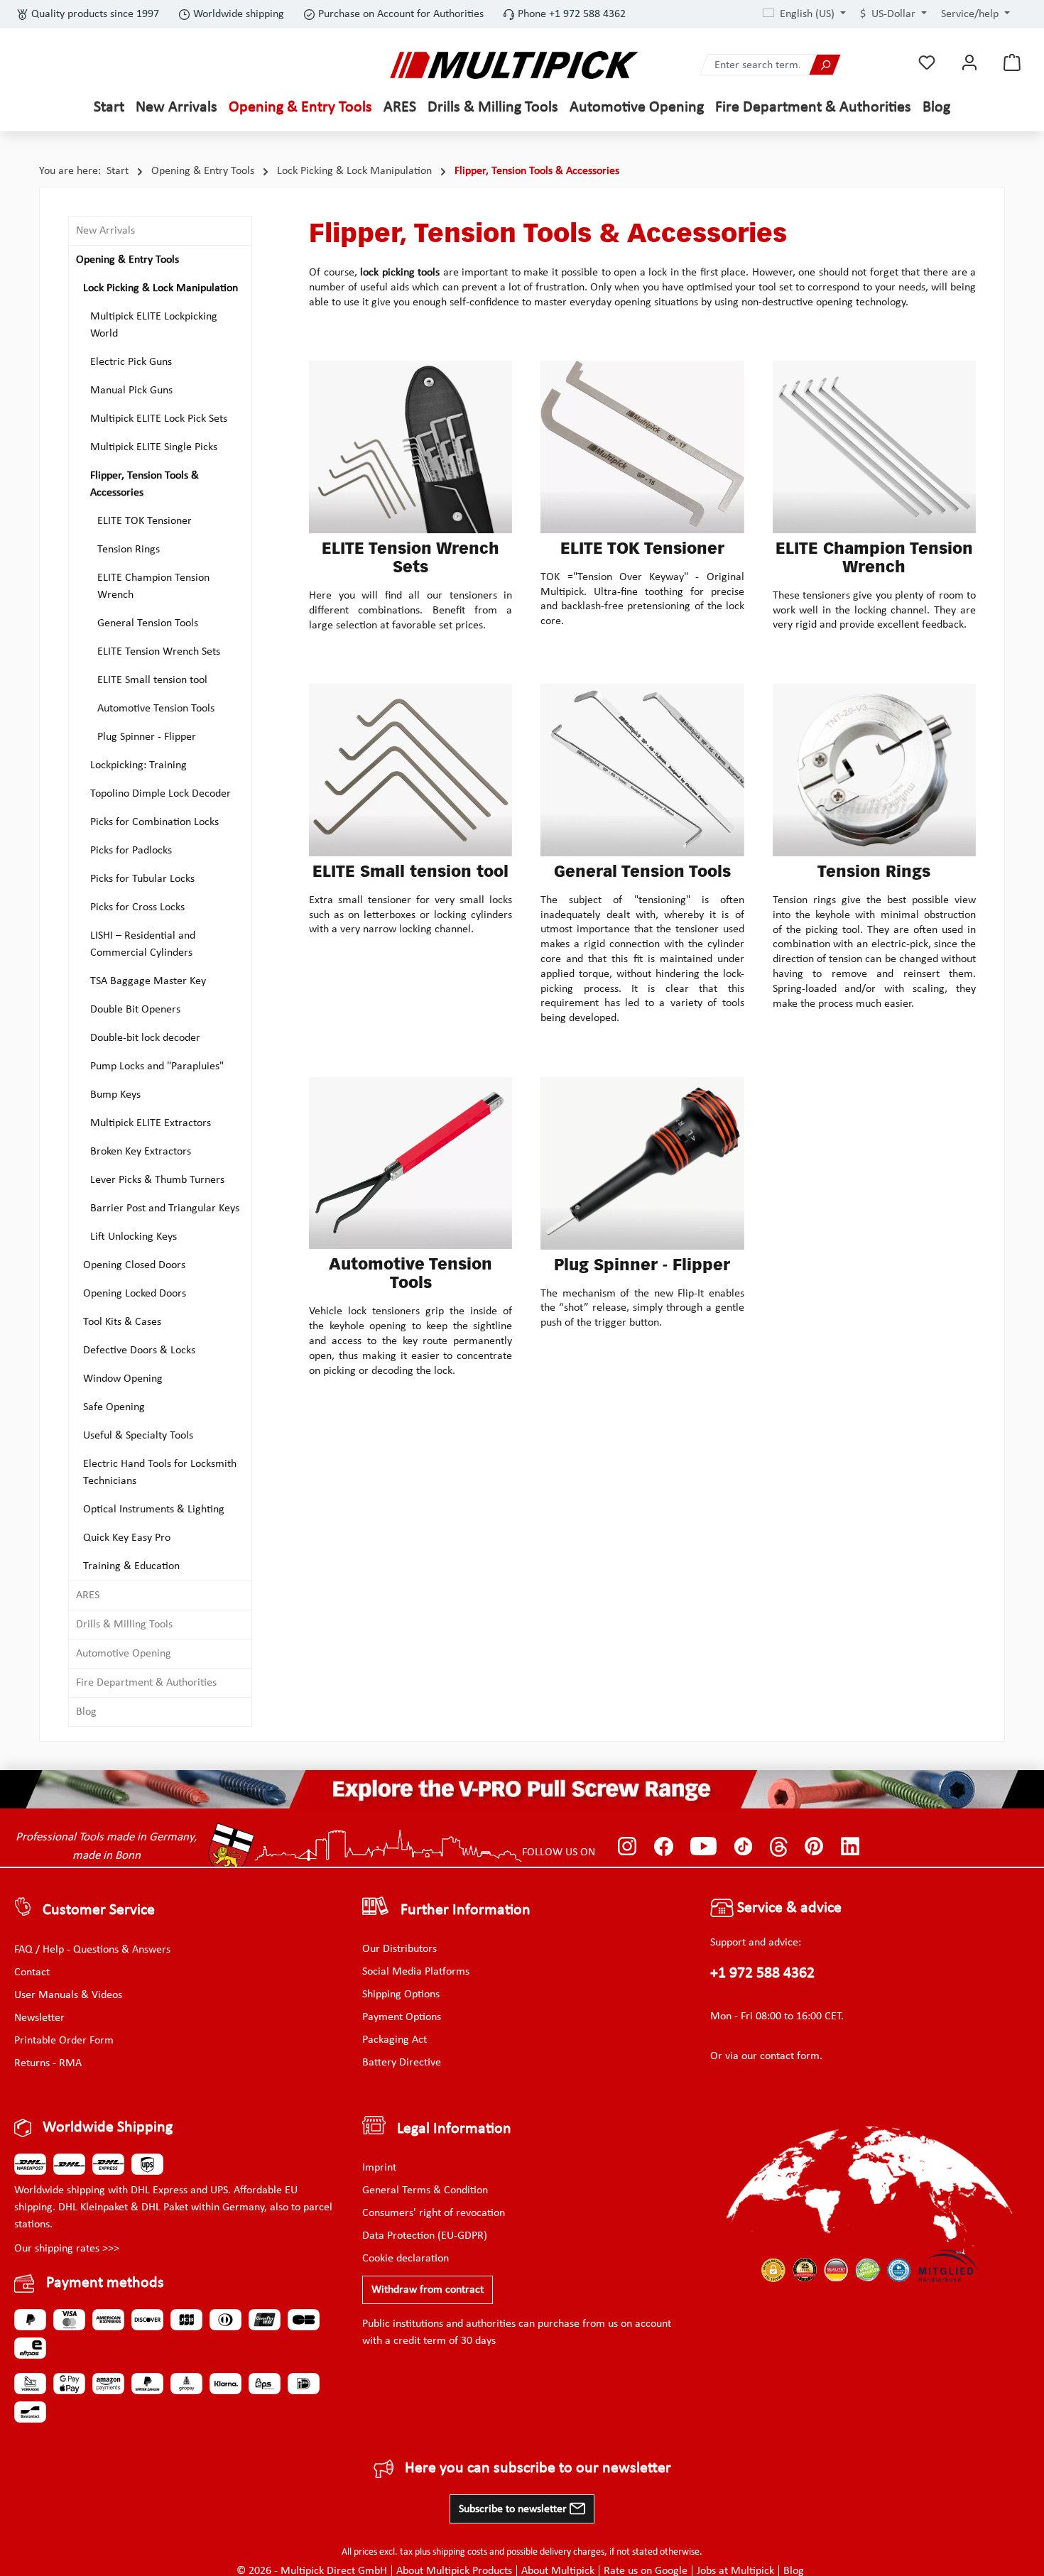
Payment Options (402, 2017)
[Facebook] (664, 1847)
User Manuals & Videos (68, 1995)
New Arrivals (105, 231)
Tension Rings (129, 550)
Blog (86, 1712)
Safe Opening (114, 1407)
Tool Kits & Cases (122, 1322)
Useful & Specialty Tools (138, 1436)
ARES (88, 1595)
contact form (790, 2056)
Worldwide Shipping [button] (108, 2128)
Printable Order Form (64, 2041)
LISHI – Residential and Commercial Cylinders (143, 944)
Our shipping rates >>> (67, 2249)
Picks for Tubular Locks (142, 879)
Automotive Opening (124, 1654)
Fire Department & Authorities (146, 1683)
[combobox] (755, 65)
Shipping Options (401, 1994)
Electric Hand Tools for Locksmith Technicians (160, 1473)
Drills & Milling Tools (124, 1625)
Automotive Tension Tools (156, 709)
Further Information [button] (466, 1910)
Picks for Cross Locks (137, 907)
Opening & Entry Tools (127, 260)
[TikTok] (743, 1847)
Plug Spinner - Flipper (147, 737)
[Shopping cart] (1012, 63)
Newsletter (39, 2018)
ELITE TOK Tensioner (145, 521)
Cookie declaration (406, 2259)
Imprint (379, 2168)
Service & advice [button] (788, 1908)
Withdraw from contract (428, 2290)
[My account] (969, 63)
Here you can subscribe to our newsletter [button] (538, 2468)
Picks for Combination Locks (154, 822)
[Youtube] (703, 1847)
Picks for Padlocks (131, 851)
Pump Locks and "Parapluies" (157, 1066)
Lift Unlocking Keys (134, 1237)
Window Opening (123, 1379)
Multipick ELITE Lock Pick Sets (159, 419)
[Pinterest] (814, 1847)
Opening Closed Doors (134, 1265)
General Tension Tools (148, 623)
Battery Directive (402, 2063)
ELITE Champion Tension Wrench (153, 586)
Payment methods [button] (105, 2283)
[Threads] (779, 1847)
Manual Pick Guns (131, 391)
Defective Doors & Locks (139, 1350)
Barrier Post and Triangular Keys (165, 1208)
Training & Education (131, 1566)
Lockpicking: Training (138, 765)
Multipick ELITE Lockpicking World (154, 325)
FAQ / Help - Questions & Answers (92, 1950)
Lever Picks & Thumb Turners (157, 1180)
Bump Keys (115, 1095)
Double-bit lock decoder (145, 1038)
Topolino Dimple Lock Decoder (161, 794)
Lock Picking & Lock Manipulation (161, 288)
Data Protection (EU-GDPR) (425, 2236)
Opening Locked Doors (135, 1294)
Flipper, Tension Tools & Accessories (145, 484)
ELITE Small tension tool (152, 680)
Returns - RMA (48, 2063)
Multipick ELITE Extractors (151, 1123)
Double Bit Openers (135, 1010)
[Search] (825, 65)
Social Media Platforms (416, 1972)
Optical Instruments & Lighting (154, 1510)
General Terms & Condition (425, 2190)
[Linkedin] (850, 1847)
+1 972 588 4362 (762, 1974)
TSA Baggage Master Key (148, 981)
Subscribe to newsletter (514, 2509)
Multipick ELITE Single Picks (154, 447)
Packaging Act (395, 2040)
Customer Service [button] (99, 1910)
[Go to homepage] (514, 65)
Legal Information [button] (454, 2129)
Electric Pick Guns (131, 362)
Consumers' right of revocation (434, 2213)
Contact (32, 1972)
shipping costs (460, 2552)
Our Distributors (399, 1949)
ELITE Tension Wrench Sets (159, 652)
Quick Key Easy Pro (127, 1538)
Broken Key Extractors (141, 1152)
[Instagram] (627, 1847)
